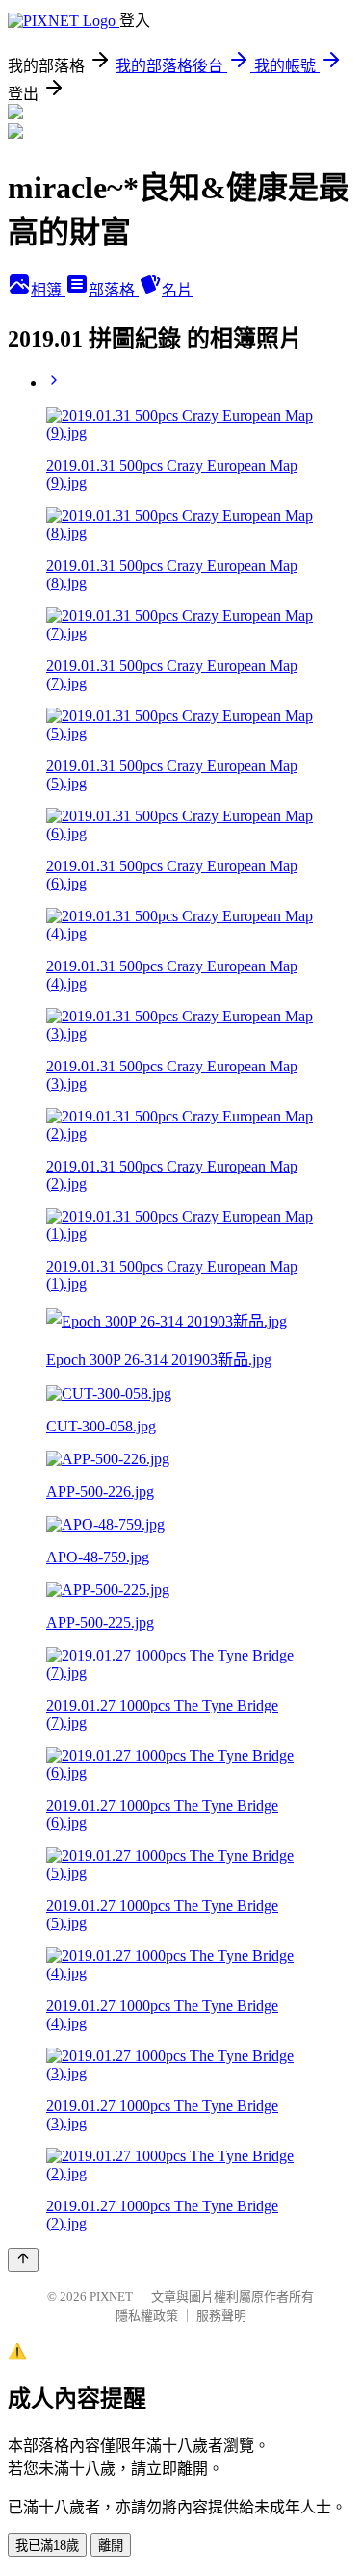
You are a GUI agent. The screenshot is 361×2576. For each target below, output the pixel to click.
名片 (177, 290)
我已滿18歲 (47, 2546)
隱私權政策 (147, 2316)
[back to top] (23, 2260)
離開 (111, 2546)
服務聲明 (221, 2316)
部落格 (114, 290)
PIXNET (111, 2296)
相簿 (48, 290)
